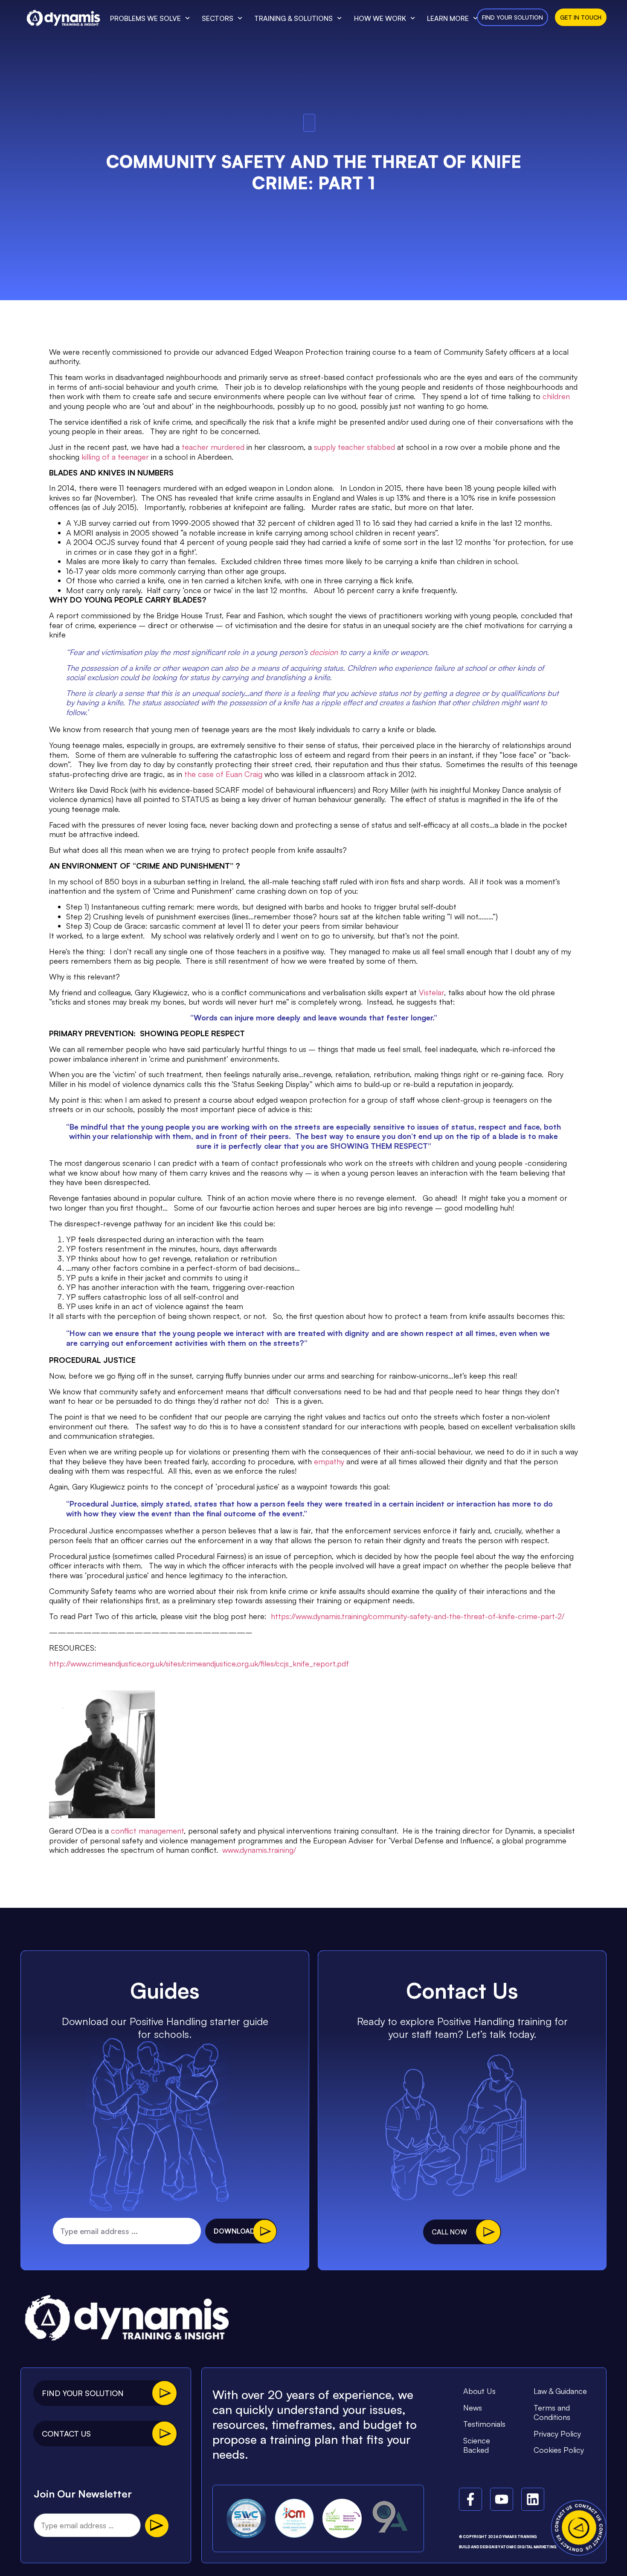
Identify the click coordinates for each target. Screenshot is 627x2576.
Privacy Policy (557, 2434)
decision (324, 652)
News (473, 2408)
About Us (479, 2391)
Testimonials (484, 2424)
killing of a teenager (115, 457)
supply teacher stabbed (354, 447)
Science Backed (477, 2445)
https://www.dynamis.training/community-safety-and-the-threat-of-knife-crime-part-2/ (418, 1616)
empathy (329, 1461)
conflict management (147, 1831)
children (556, 396)
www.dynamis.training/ (259, 1850)
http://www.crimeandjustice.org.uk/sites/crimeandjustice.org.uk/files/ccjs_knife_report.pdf (199, 1663)
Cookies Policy (559, 2450)
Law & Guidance (560, 2391)
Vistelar (431, 992)
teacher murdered (213, 447)
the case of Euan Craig (223, 774)
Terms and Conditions (552, 2412)
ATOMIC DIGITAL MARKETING (529, 2547)
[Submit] (157, 2526)
